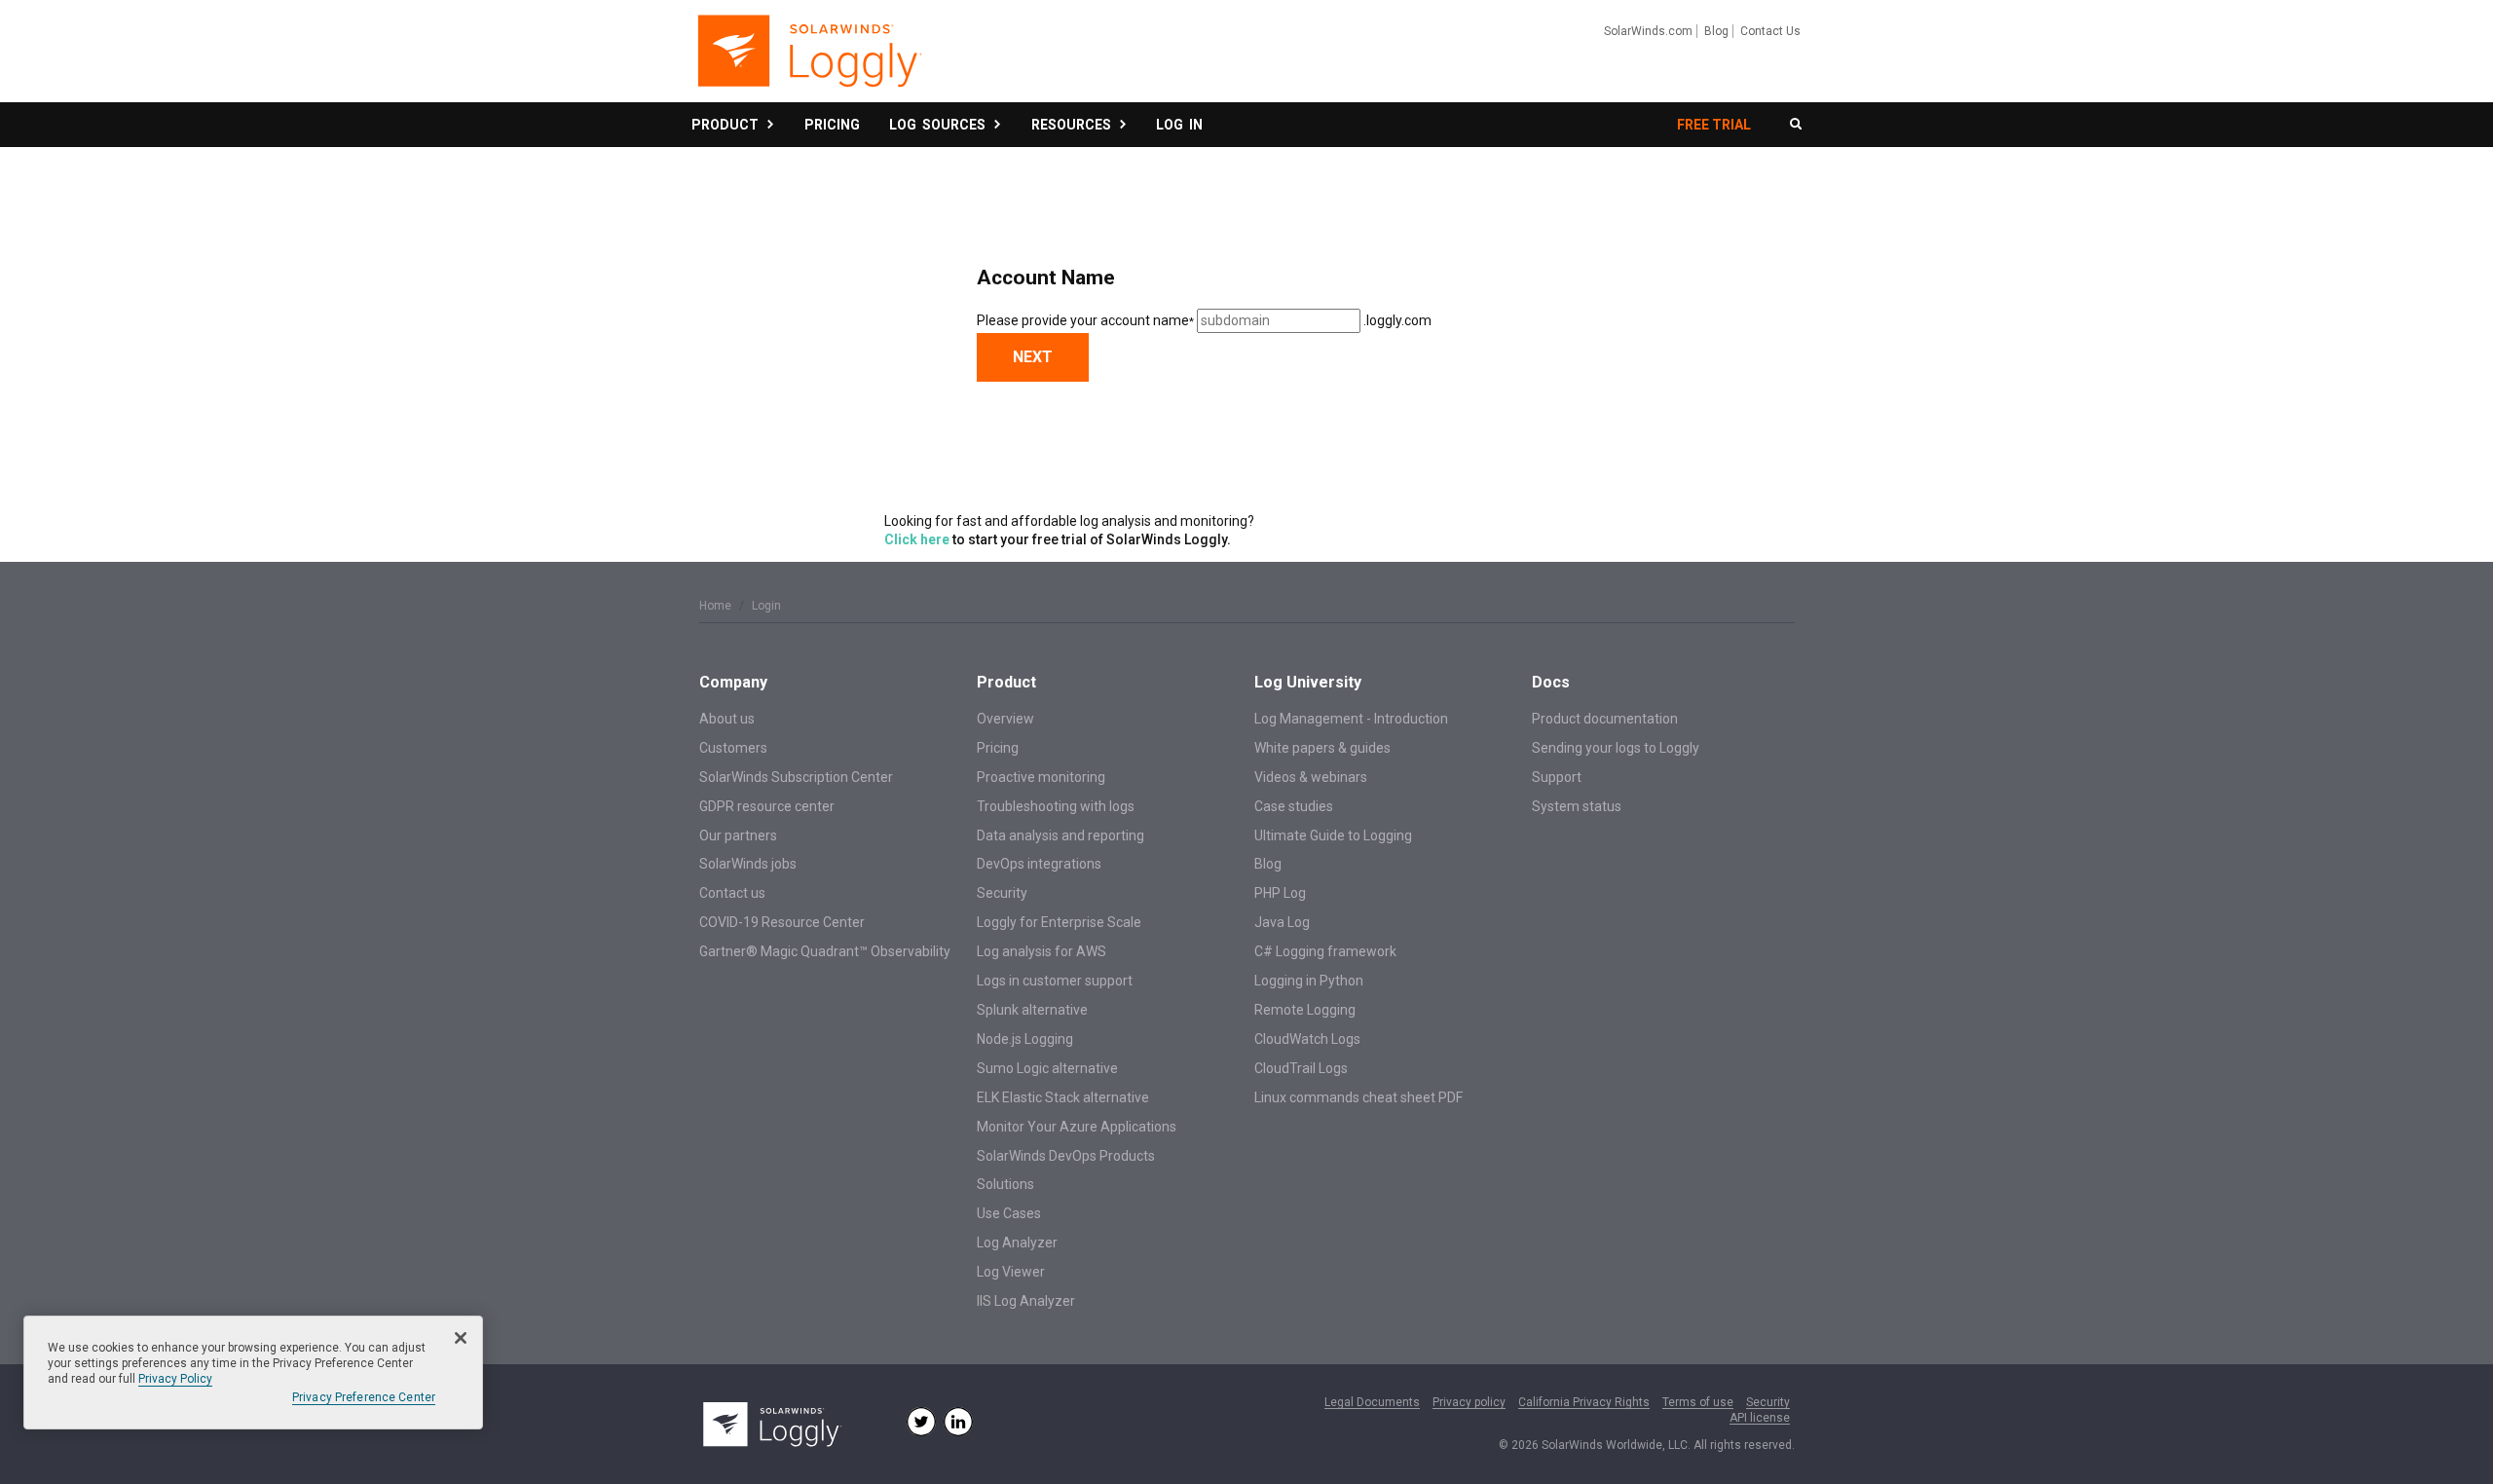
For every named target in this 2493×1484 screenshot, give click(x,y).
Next (1033, 357)
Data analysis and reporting (1060, 835)
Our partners (738, 835)
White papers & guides (1322, 748)
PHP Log (1280, 893)
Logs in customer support (1055, 981)
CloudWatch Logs (1307, 1039)
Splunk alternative (1032, 1010)
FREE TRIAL (1714, 125)
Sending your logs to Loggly (1616, 748)
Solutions (1005, 1184)
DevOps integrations (1039, 864)
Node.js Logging (1025, 1039)
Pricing (998, 748)
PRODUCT (728, 125)
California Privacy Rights (1584, 1403)
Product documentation (1605, 719)
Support (1557, 777)
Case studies (1294, 806)
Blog (1716, 31)
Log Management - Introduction (1351, 719)
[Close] (461, 1338)
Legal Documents (1372, 1403)
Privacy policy (1469, 1403)
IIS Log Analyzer (1026, 1301)
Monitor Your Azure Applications (1077, 1127)
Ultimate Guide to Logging (1333, 835)
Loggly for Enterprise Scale (1059, 922)
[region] (253, 1373)
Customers (733, 748)
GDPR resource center (767, 806)
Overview (1005, 719)
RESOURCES (1074, 125)
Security (1002, 893)
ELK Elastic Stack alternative (1063, 1097)
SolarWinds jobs (748, 864)
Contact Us (1770, 31)
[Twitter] (921, 1422)
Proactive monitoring (1041, 777)
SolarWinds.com (1648, 31)
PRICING (832, 125)
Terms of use (1698, 1403)
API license (1760, 1418)
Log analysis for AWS (1042, 951)
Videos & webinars (1311, 777)
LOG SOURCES (940, 125)
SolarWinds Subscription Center (796, 777)
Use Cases (1009, 1213)
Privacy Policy (175, 1379)
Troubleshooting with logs (1056, 806)
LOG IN (1179, 125)
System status (1577, 806)
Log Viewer (1011, 1272)
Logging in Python (1309, 981)
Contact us (732, 893)
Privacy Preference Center (364, 1397)
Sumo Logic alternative (1047, 1068)
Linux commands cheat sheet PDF (1358, 1097)
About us (727, 719)
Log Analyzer (1017, 1243)
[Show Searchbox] (1796, 125)
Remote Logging (1305, 1010)
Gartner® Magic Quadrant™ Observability (825, 951)
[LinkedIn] (958, 1422)
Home (715, 606)
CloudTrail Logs (1301, 1068)
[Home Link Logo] (809, 60)
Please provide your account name (1085, 320)
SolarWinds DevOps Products (1066, 1156)
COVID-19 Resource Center (782, 922)
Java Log (1282, 922)
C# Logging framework (1325, 951)
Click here (917, 539)
